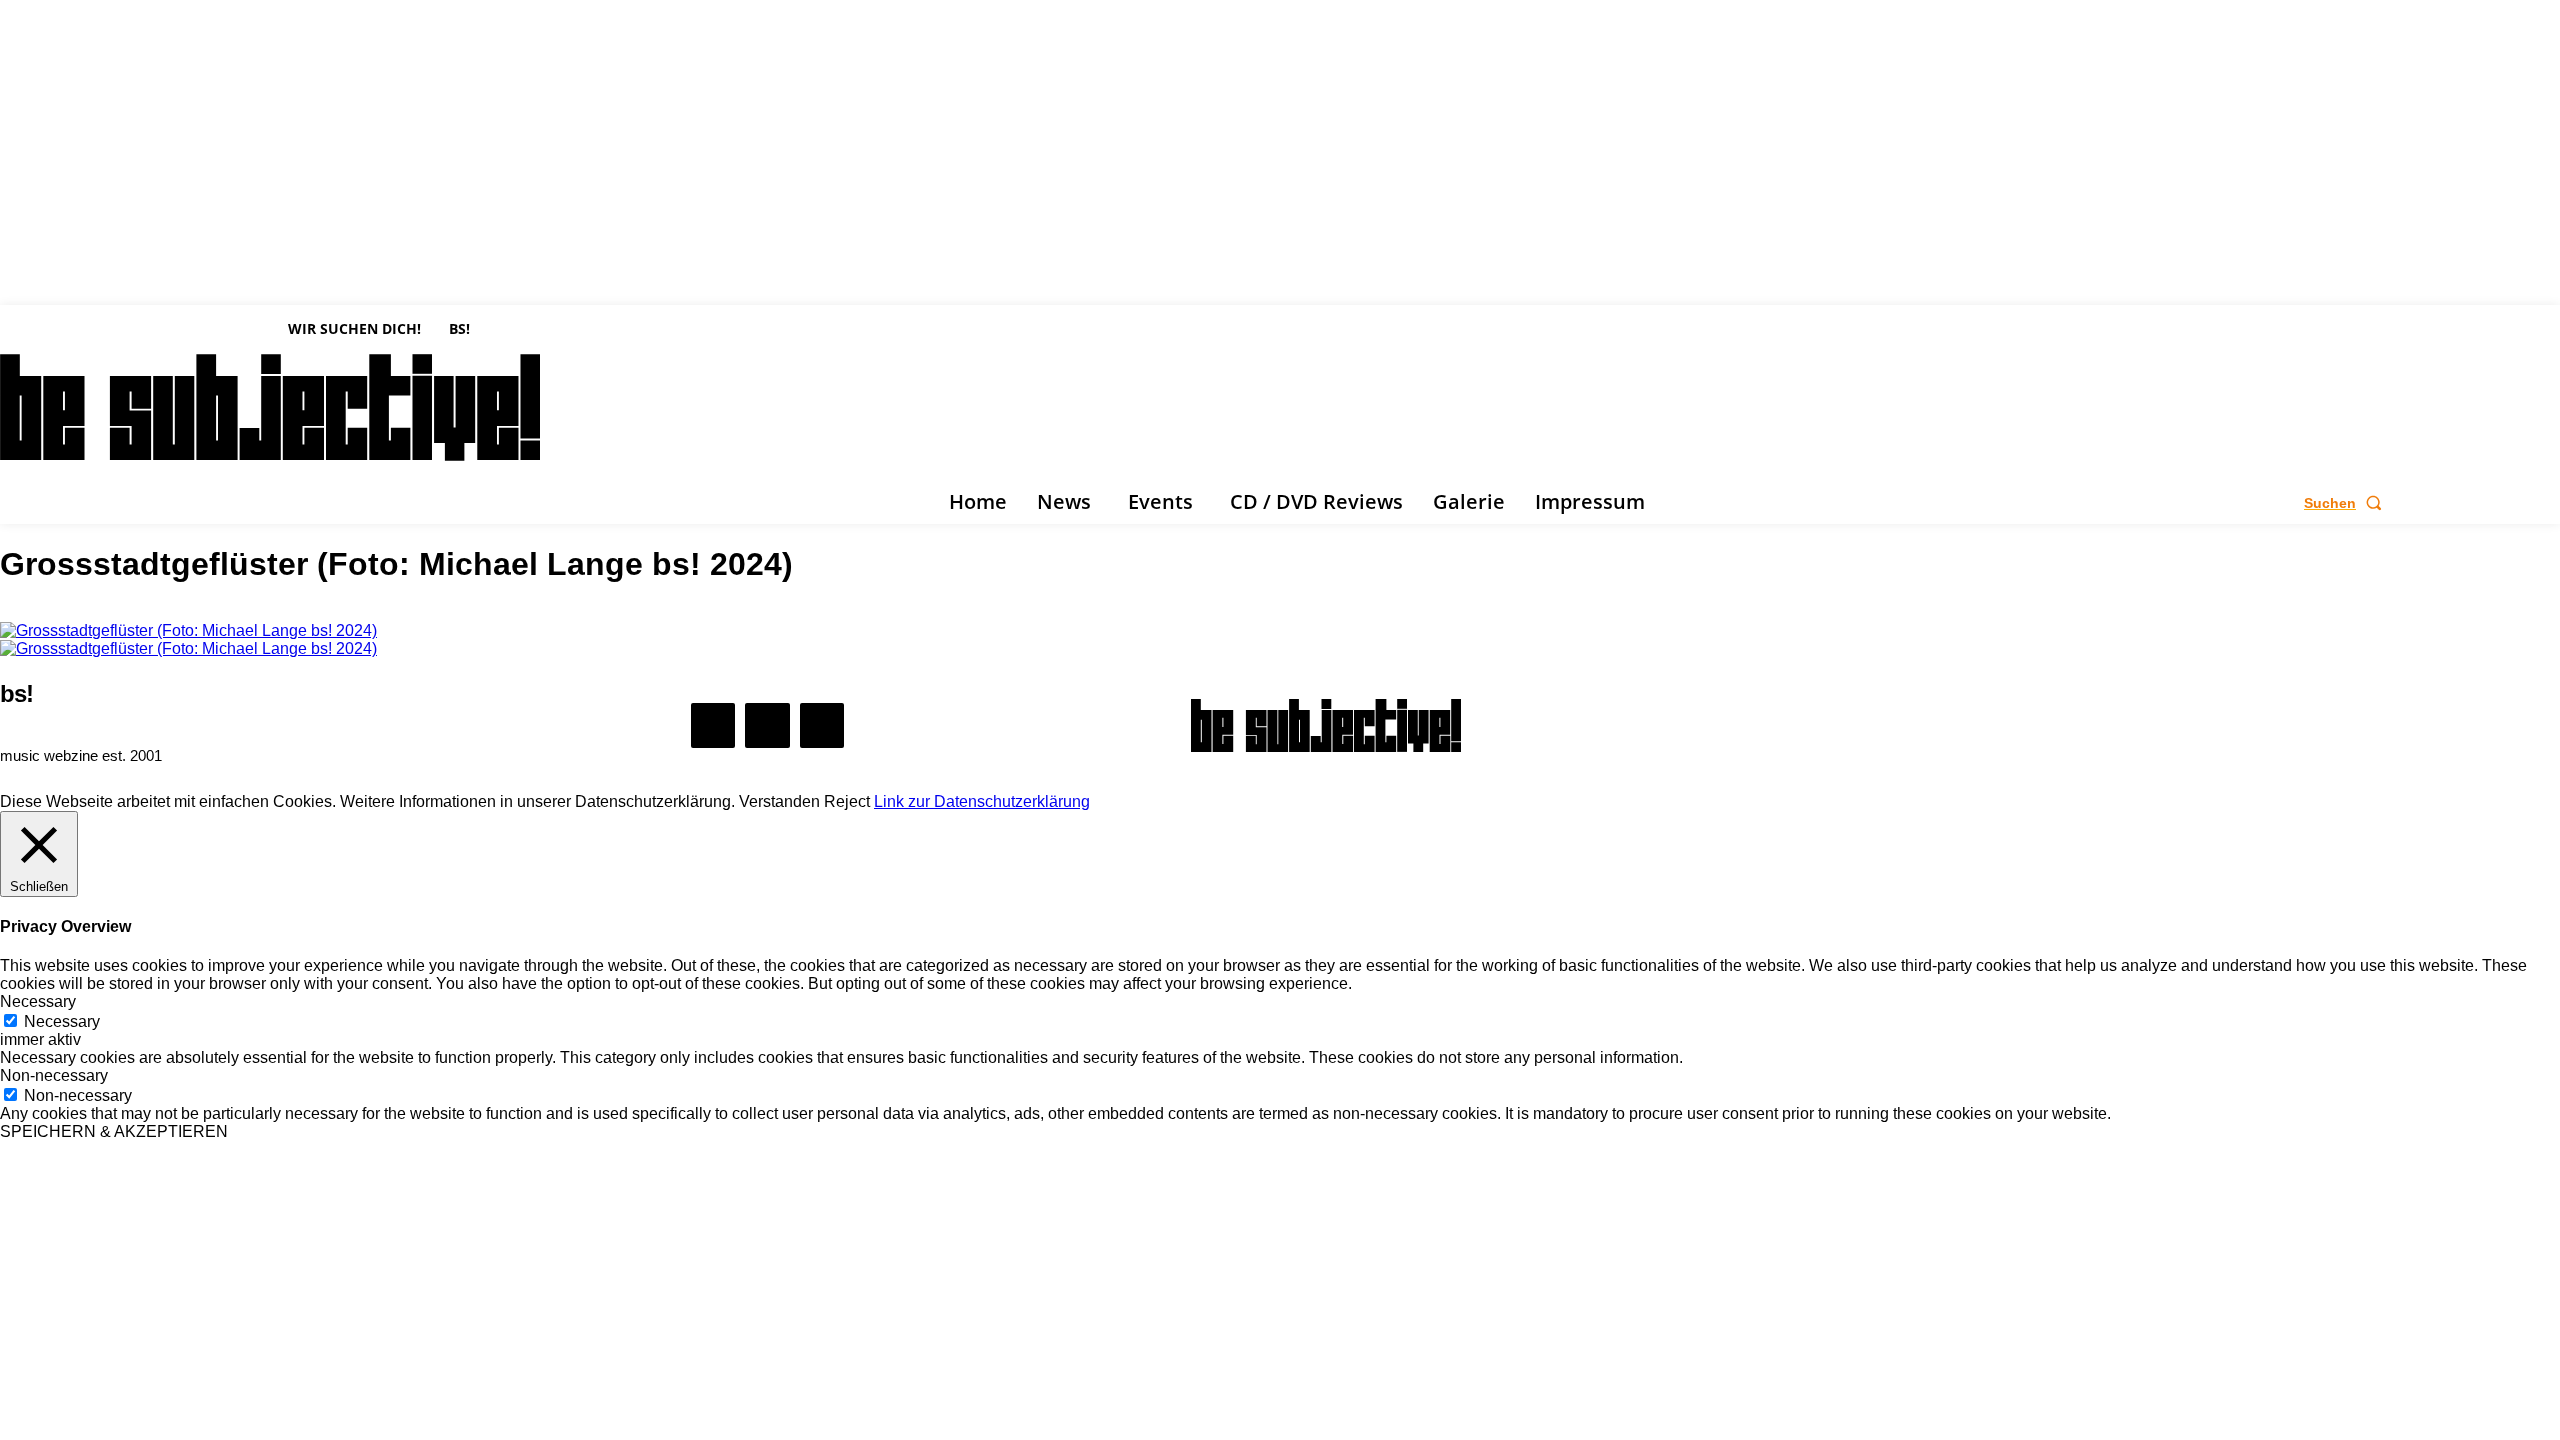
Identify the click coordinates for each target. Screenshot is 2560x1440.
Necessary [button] (38, 1001)
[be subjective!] (1326, 725)
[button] (2347, 503)
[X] (69, 503)
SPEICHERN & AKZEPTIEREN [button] (114, 1131)
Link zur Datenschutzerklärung (982, 801)
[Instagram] (40, 503)
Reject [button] (847, 801)
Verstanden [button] (779, 801)
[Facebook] (10, 503)
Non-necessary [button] (54, 1075)
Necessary (62, 1021)
